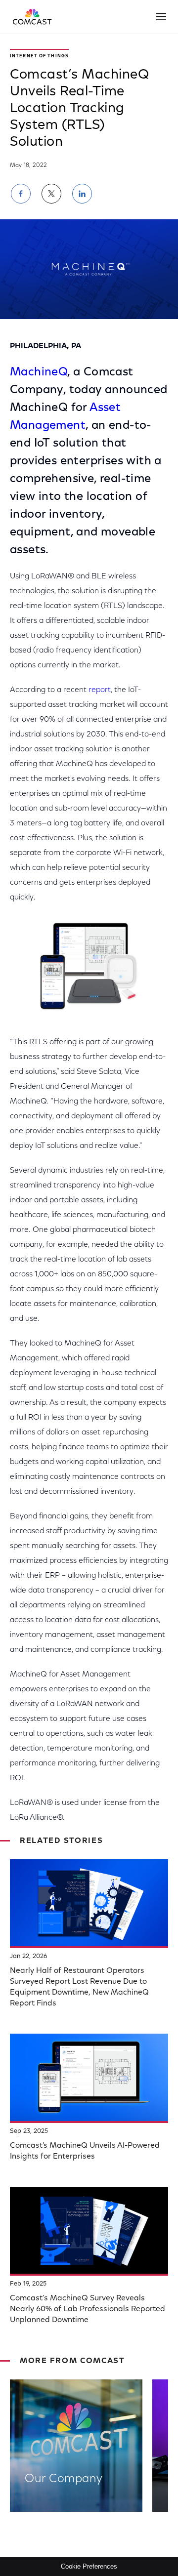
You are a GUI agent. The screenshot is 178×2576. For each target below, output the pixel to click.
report (100, 690)
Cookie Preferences (89, 2566)
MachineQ (39, 372)
